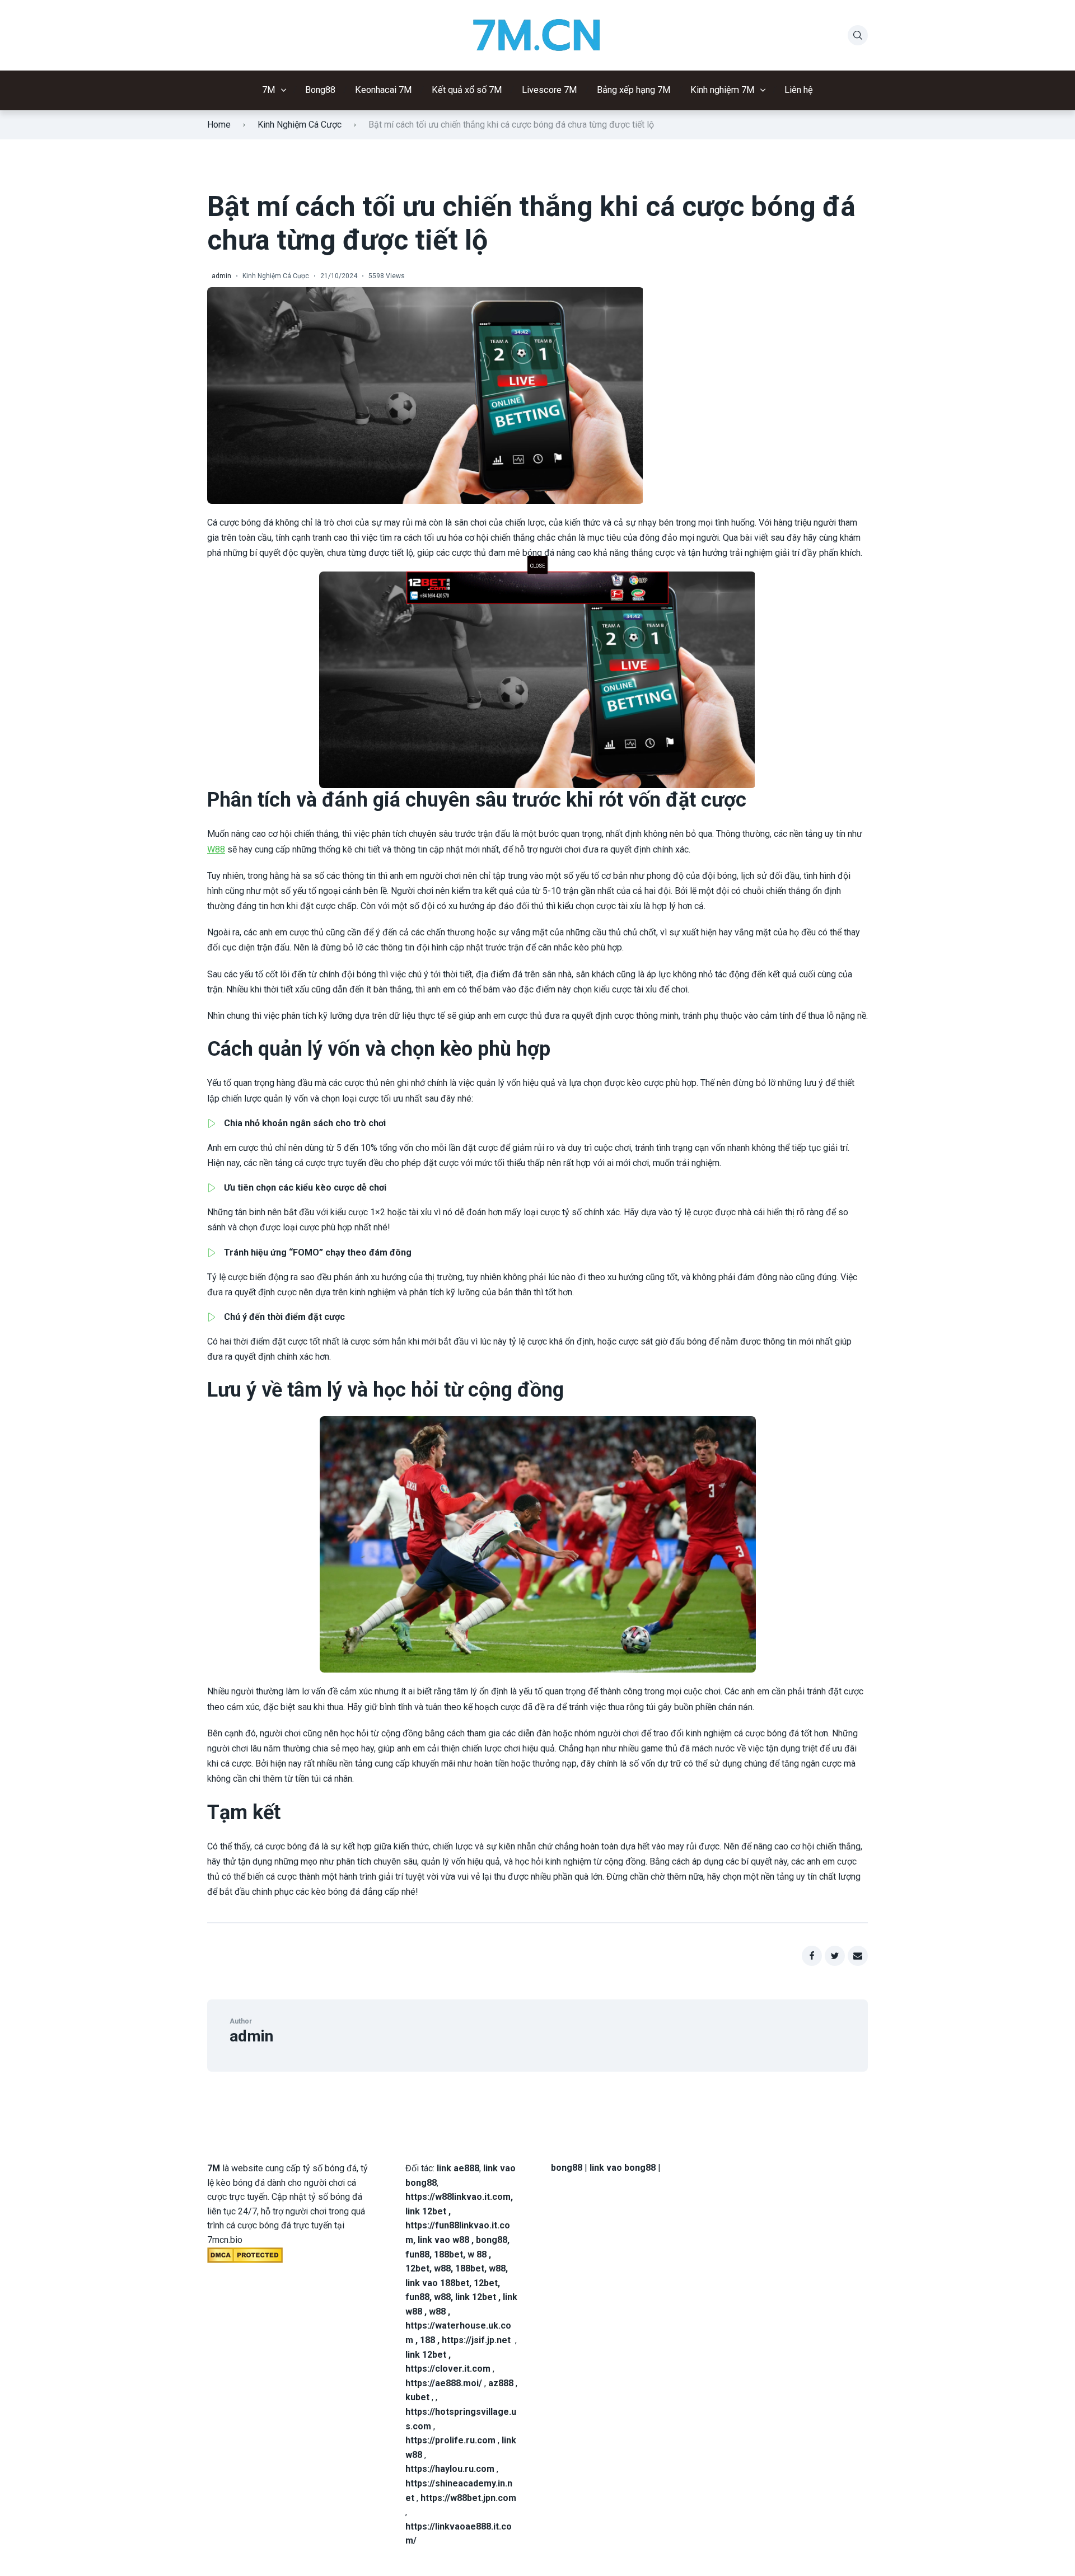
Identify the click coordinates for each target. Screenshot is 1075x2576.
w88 (442, 2268)
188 (427, 2340)
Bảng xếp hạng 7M (634, 90)
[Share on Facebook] (812, 1956)
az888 (501, 2383)
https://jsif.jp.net (476, 2340)
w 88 (477, 2254)
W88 (216, 849)
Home (219, 125)
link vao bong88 (623, 2168)
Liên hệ (799, 90)
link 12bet (426, 2211)
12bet (417, 2268)
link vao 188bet (437, 2283)
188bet (448, 2254)
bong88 (492, 2240)
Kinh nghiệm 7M (723, 90)
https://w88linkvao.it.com (458, 2197)
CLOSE (537, 566)
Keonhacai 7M (384, 90)
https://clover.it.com (448, 2369)
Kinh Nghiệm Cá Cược (300, 125)
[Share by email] (858, 1956)
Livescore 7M (550, 90)
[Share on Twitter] (835, 1956)
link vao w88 (443, 2240)
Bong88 (320, 90)
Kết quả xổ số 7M (467, 90)
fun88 (417, 2254)
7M (269, 90)
